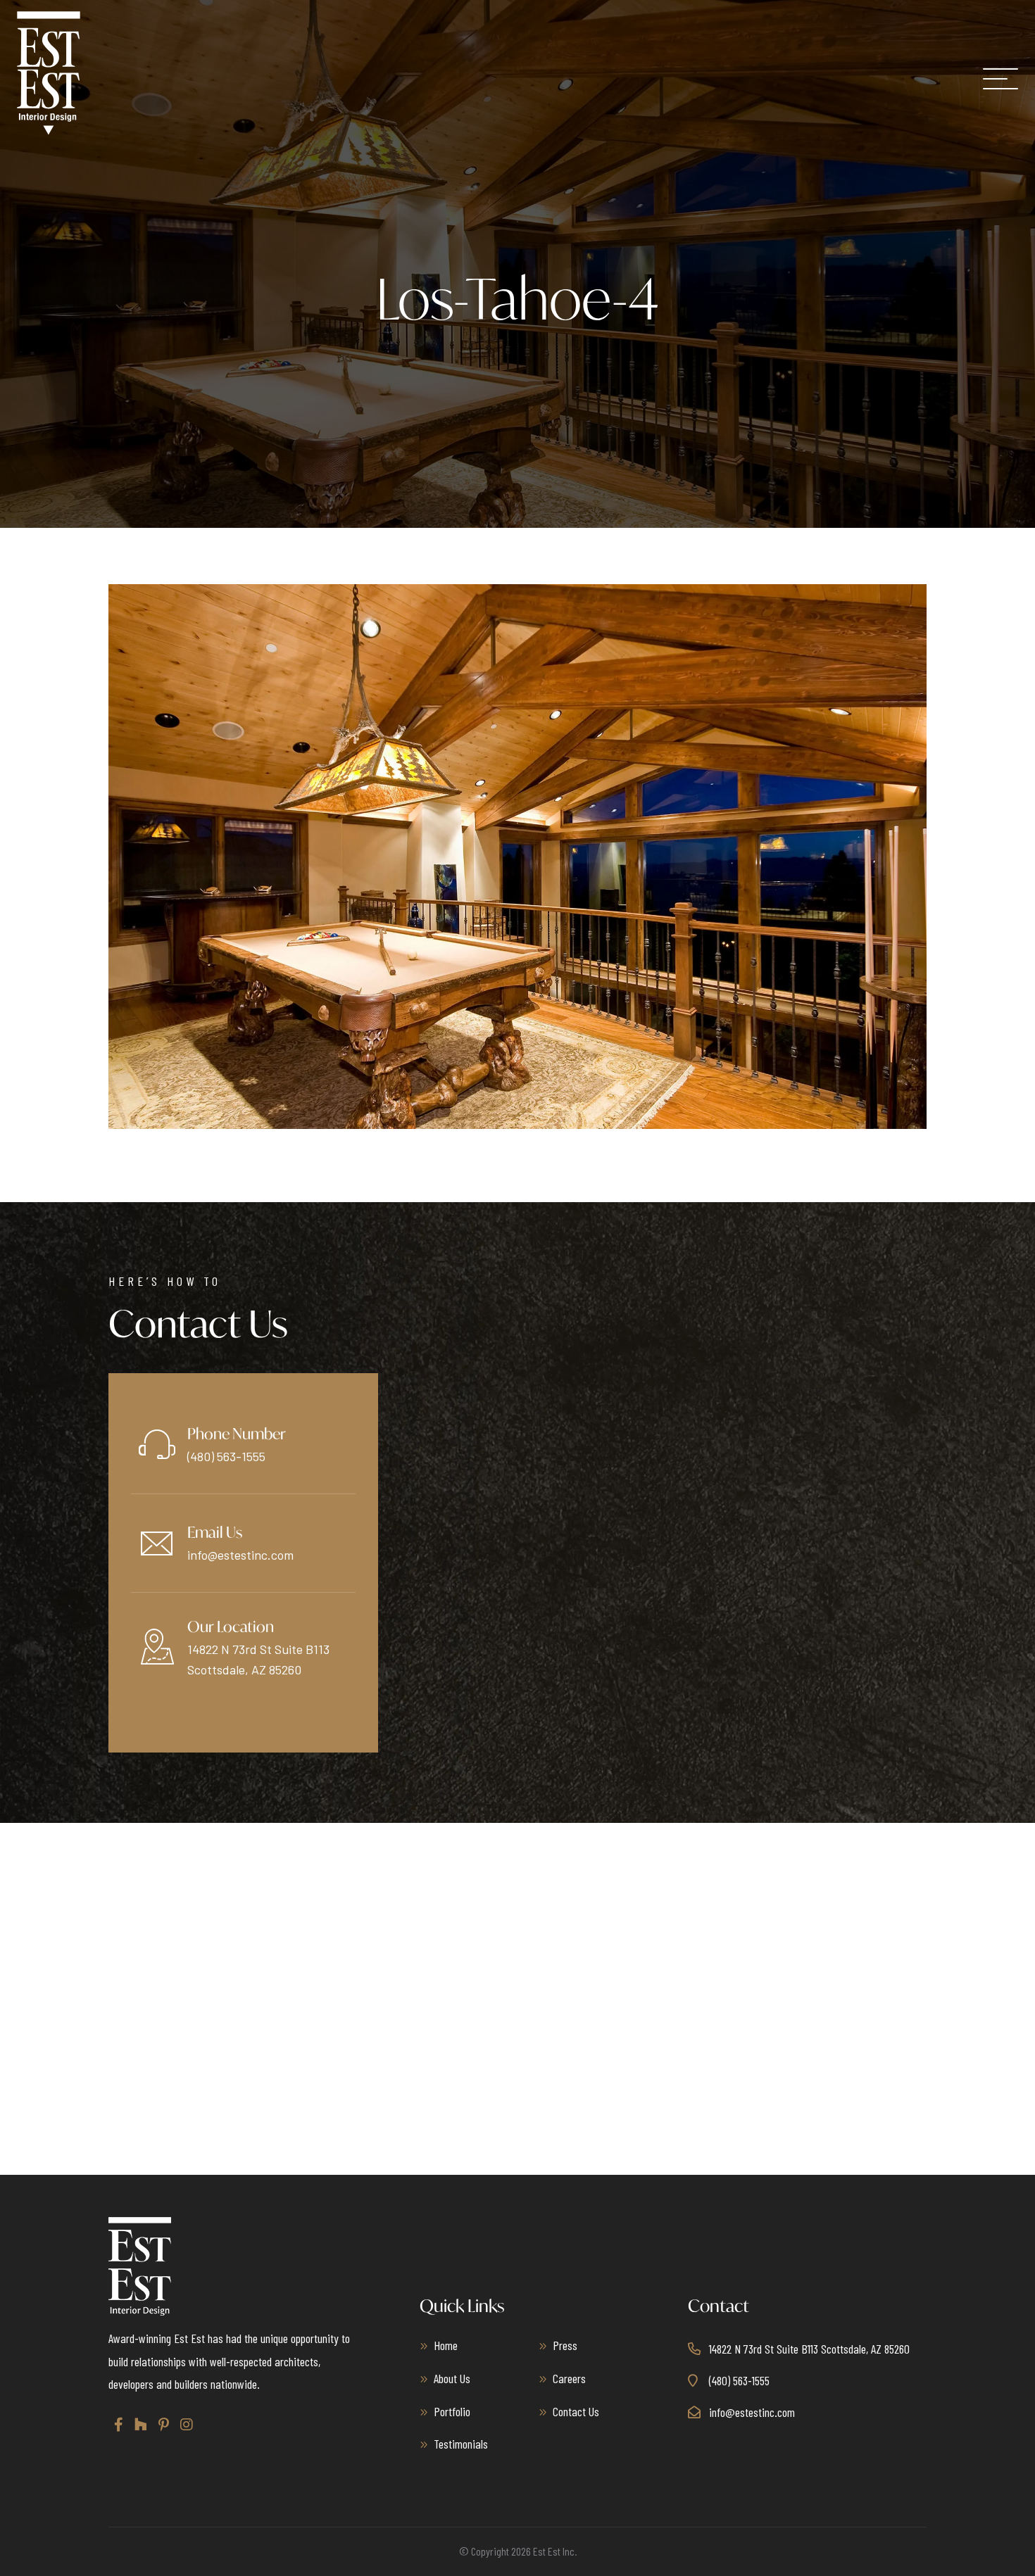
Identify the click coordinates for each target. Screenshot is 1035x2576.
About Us (452, 2378)
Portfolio (452, 2411)
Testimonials (461, 2444)
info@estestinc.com (240, 1555)
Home (446, 2345)
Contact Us (576, 2411)
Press (565, 2345)
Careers (569, 2378)
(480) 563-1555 (226, 1456)
